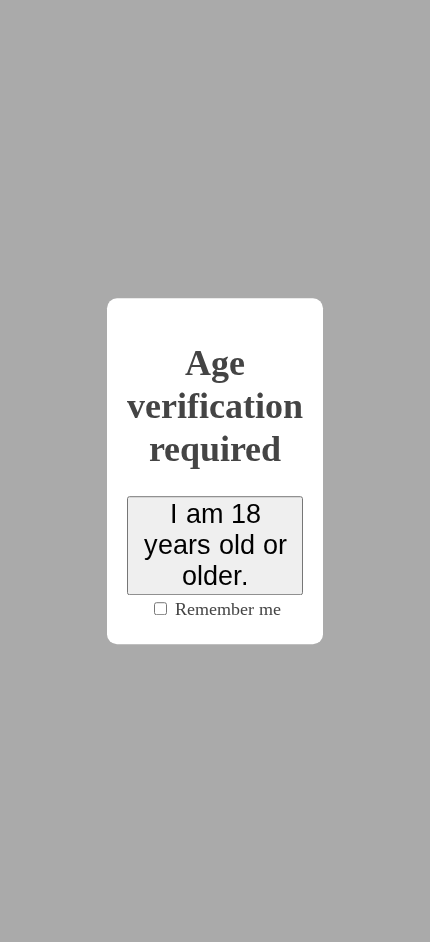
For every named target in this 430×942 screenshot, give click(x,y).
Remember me (225, 609)
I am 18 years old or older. (215, 545)
